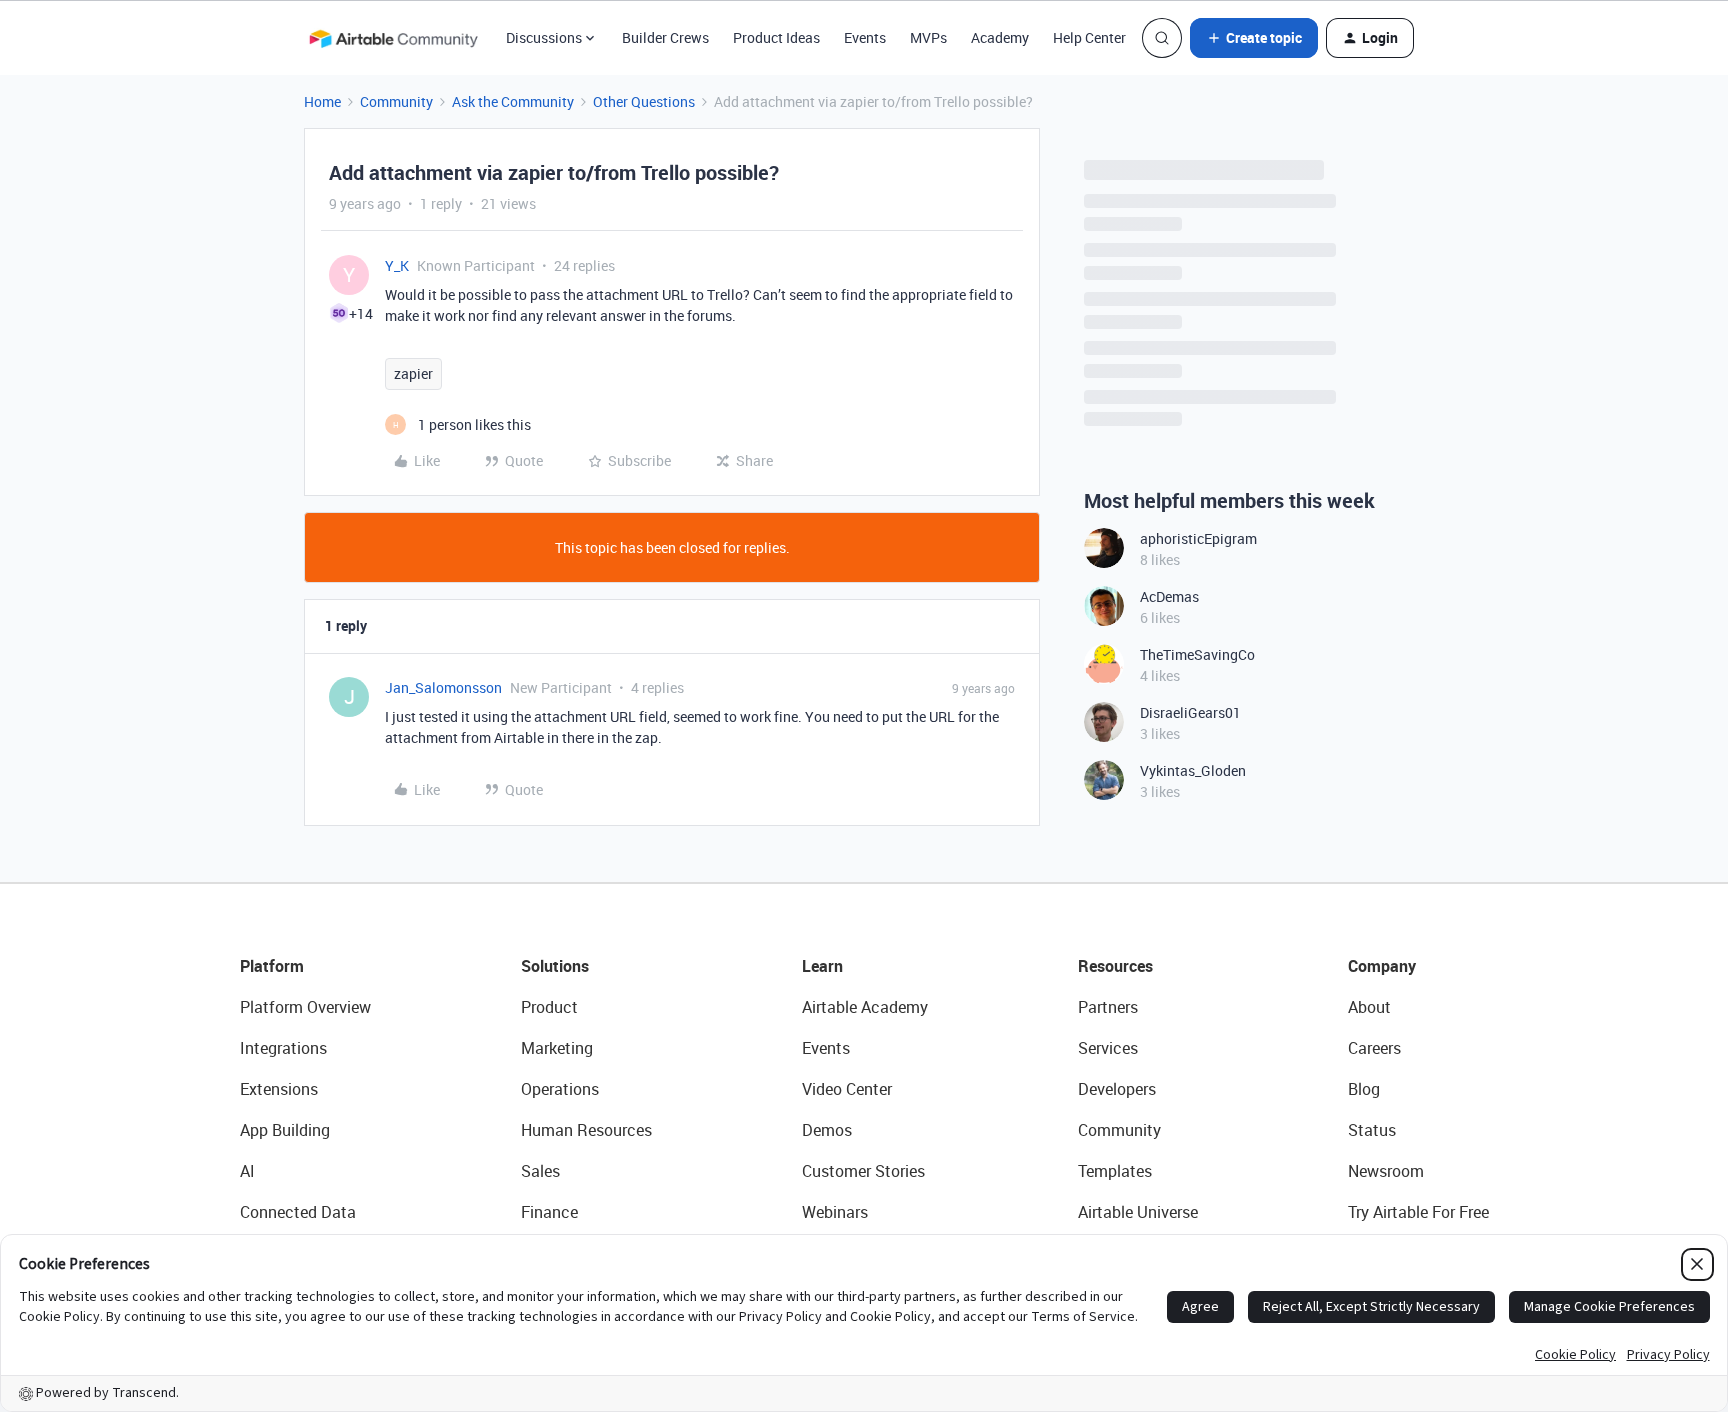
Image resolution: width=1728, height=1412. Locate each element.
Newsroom (1386, 1171)
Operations (560, 1089)
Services (1108, 1048)
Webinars (835, 1212)
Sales (540, 1171)
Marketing (557, 1048)
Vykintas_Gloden (1193, 770)
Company (1382, 966)
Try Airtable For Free (1418, 1212)
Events (865, 37)
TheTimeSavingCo (1197, 654)
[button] (1254, 38)
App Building (285, 1130)
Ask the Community (513, 101)
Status (1372, 1130)
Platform (272, 966)
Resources (1115, 966)
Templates (1115, 1171)
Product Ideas (776, 37)
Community (396, 101)
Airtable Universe (1138, 1212)
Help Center (1089, 37)
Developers (1117, 1089)
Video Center (847, 1089)
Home (322, 101)
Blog (1364, 1089)
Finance (549, 1212)
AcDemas (1169, 596)
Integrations (283, 1048)
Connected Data (298, 1212)
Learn (822, 966)
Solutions (555, 966)
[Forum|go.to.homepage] (393, 38)
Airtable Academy (865, 1007)
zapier (413, 373)
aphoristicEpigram (1198, 538)
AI (247, 1171)
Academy (1000, 37)
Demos (827, 1130)
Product (549, 1007)
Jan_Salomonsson (443, 687)
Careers (1374, 1048)
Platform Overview (305, 1007)
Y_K (397, 265)
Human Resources (586, 1130)
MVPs (928, 37)
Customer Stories (863, 1171)
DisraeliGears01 (1190, 712)
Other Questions (644, 101)
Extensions (279, 1089)
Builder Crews (665, 37)
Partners (1108, 1007)
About (1369, 1007)
